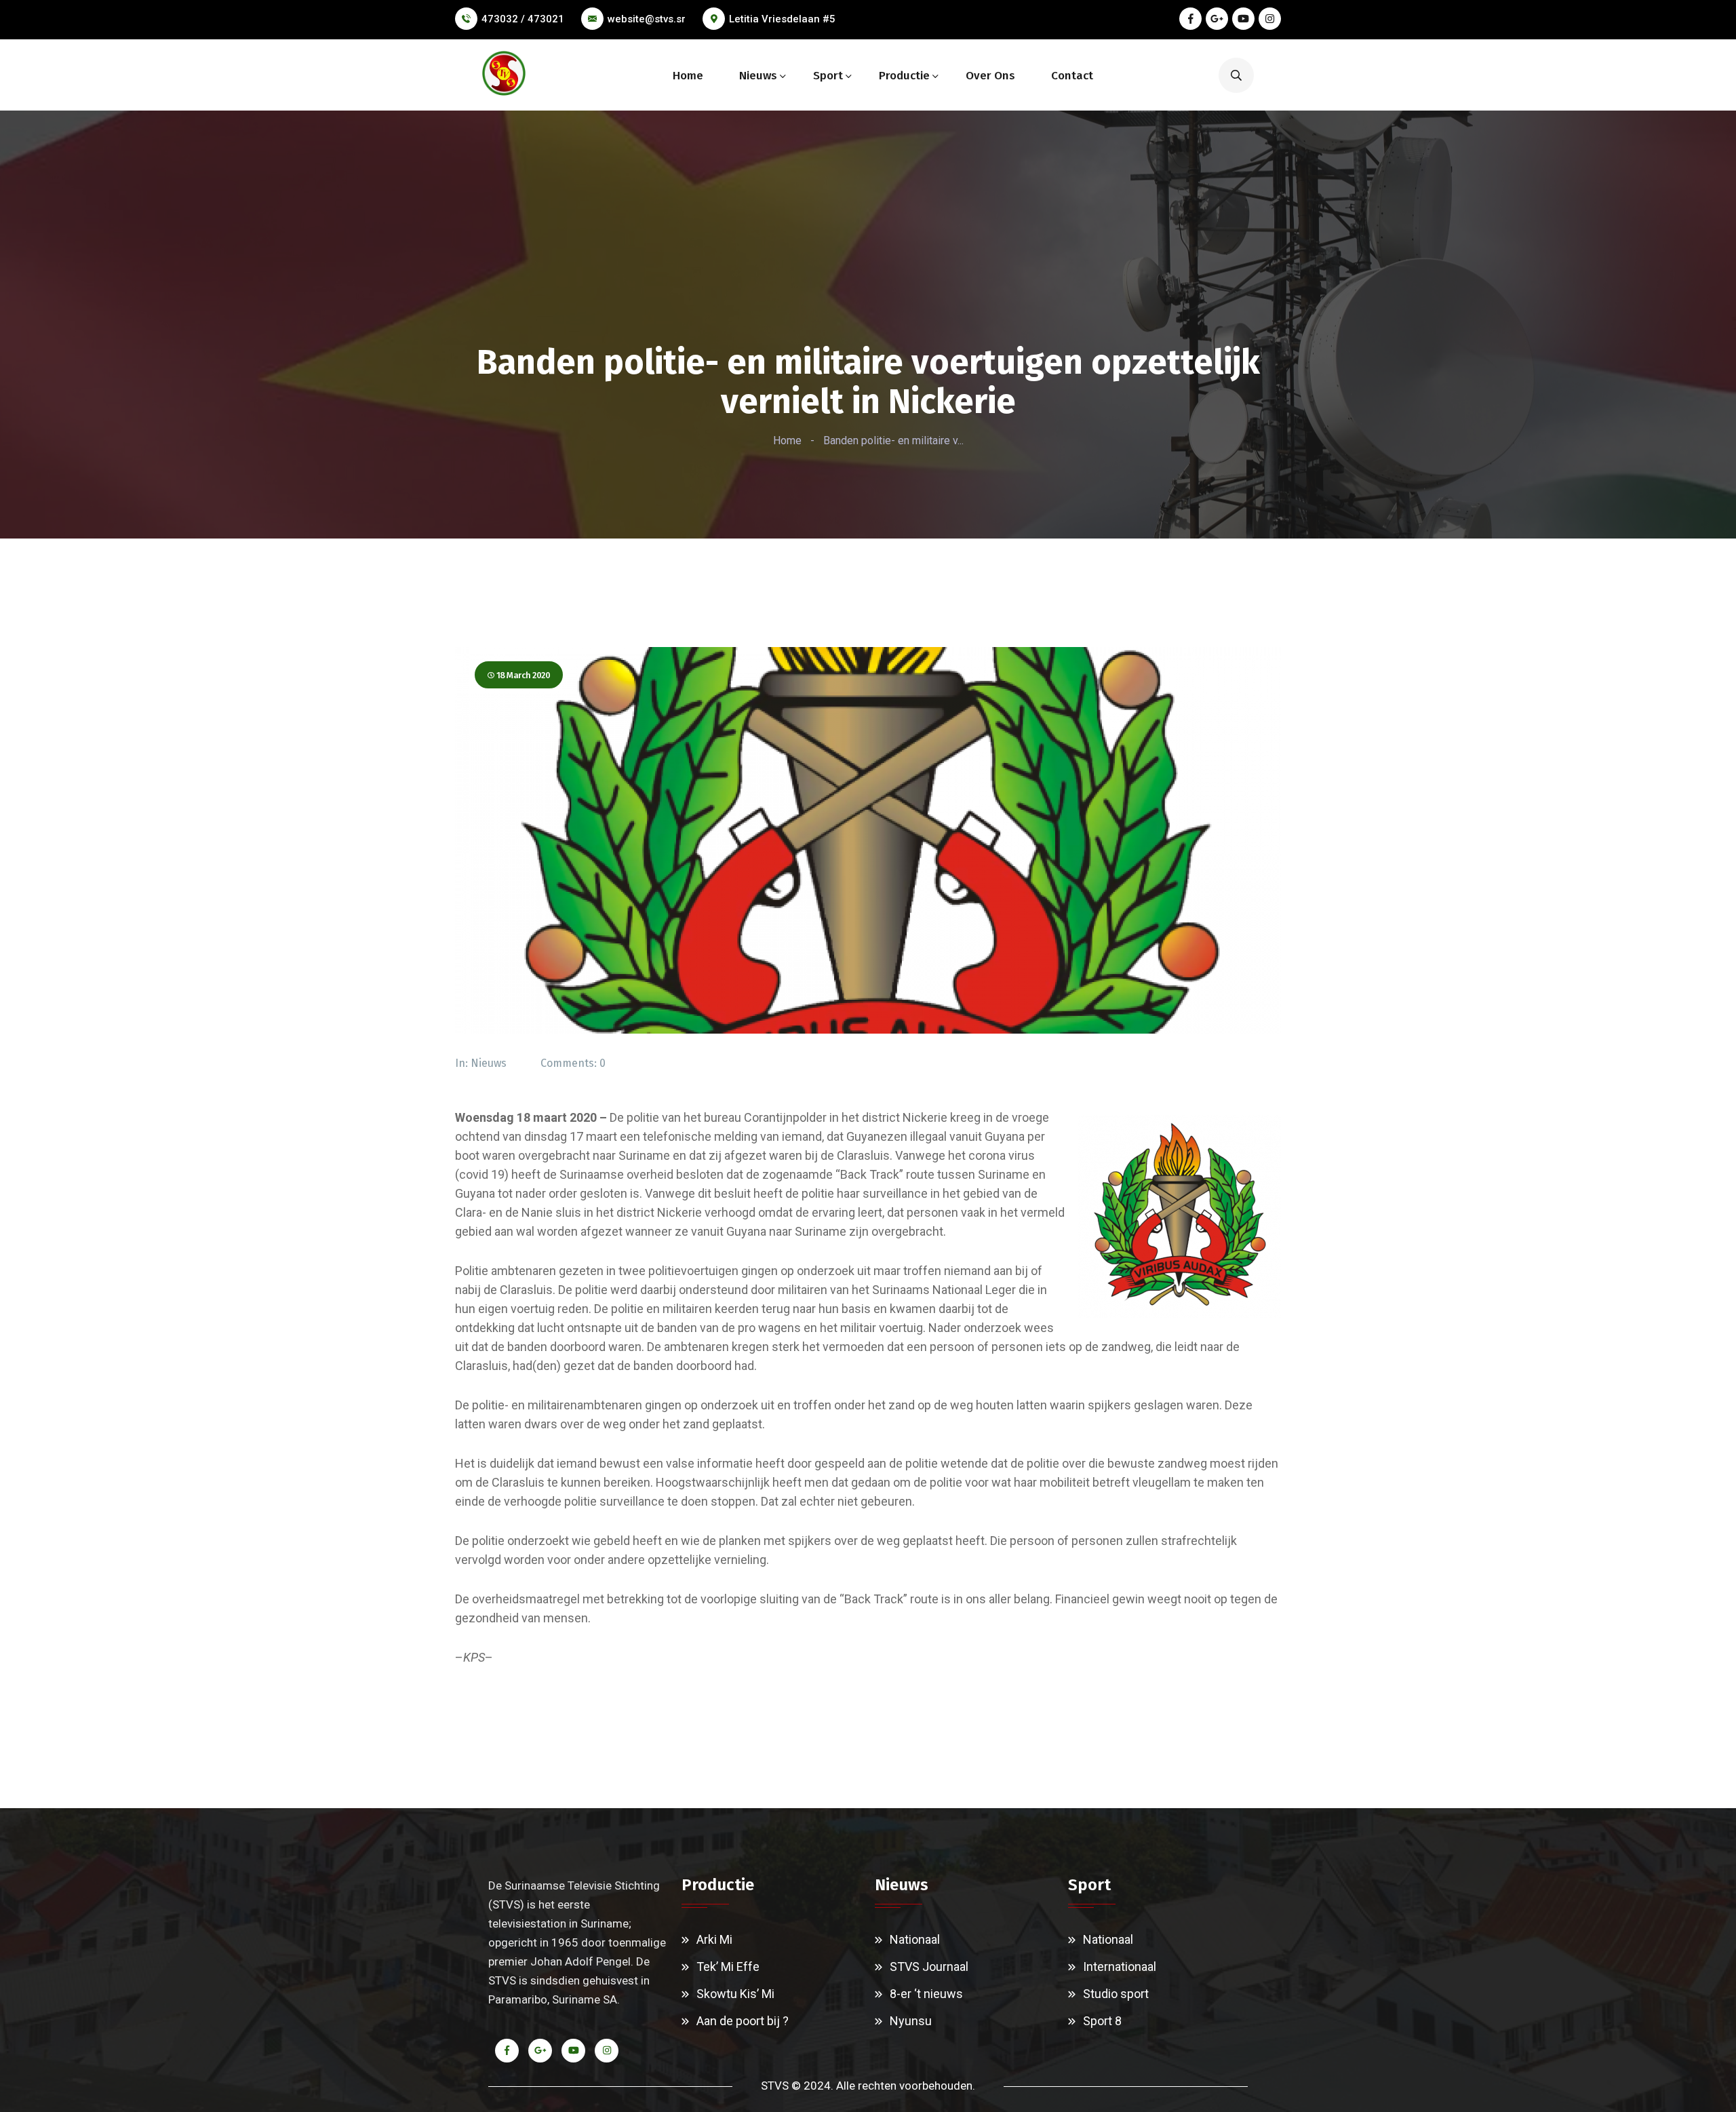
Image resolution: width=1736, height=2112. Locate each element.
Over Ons (990, 76)
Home (688, 76)
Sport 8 (1102, 2021)
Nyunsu (911, 2021)
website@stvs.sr (647, 19)
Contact (1072, 76)
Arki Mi (714, 1939)
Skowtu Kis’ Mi (735, 1994)
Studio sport (1116, 1994)
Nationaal (915, 1939)
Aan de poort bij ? (743, 2021)
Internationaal (1120, 1967)
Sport (828, 76)
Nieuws (758, 76)
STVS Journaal (929, 1967)
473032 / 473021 (523, 19)
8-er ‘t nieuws (926, 1994)
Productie (904, 76)
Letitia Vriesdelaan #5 (782, 19)
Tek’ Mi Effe (728, 1967)
